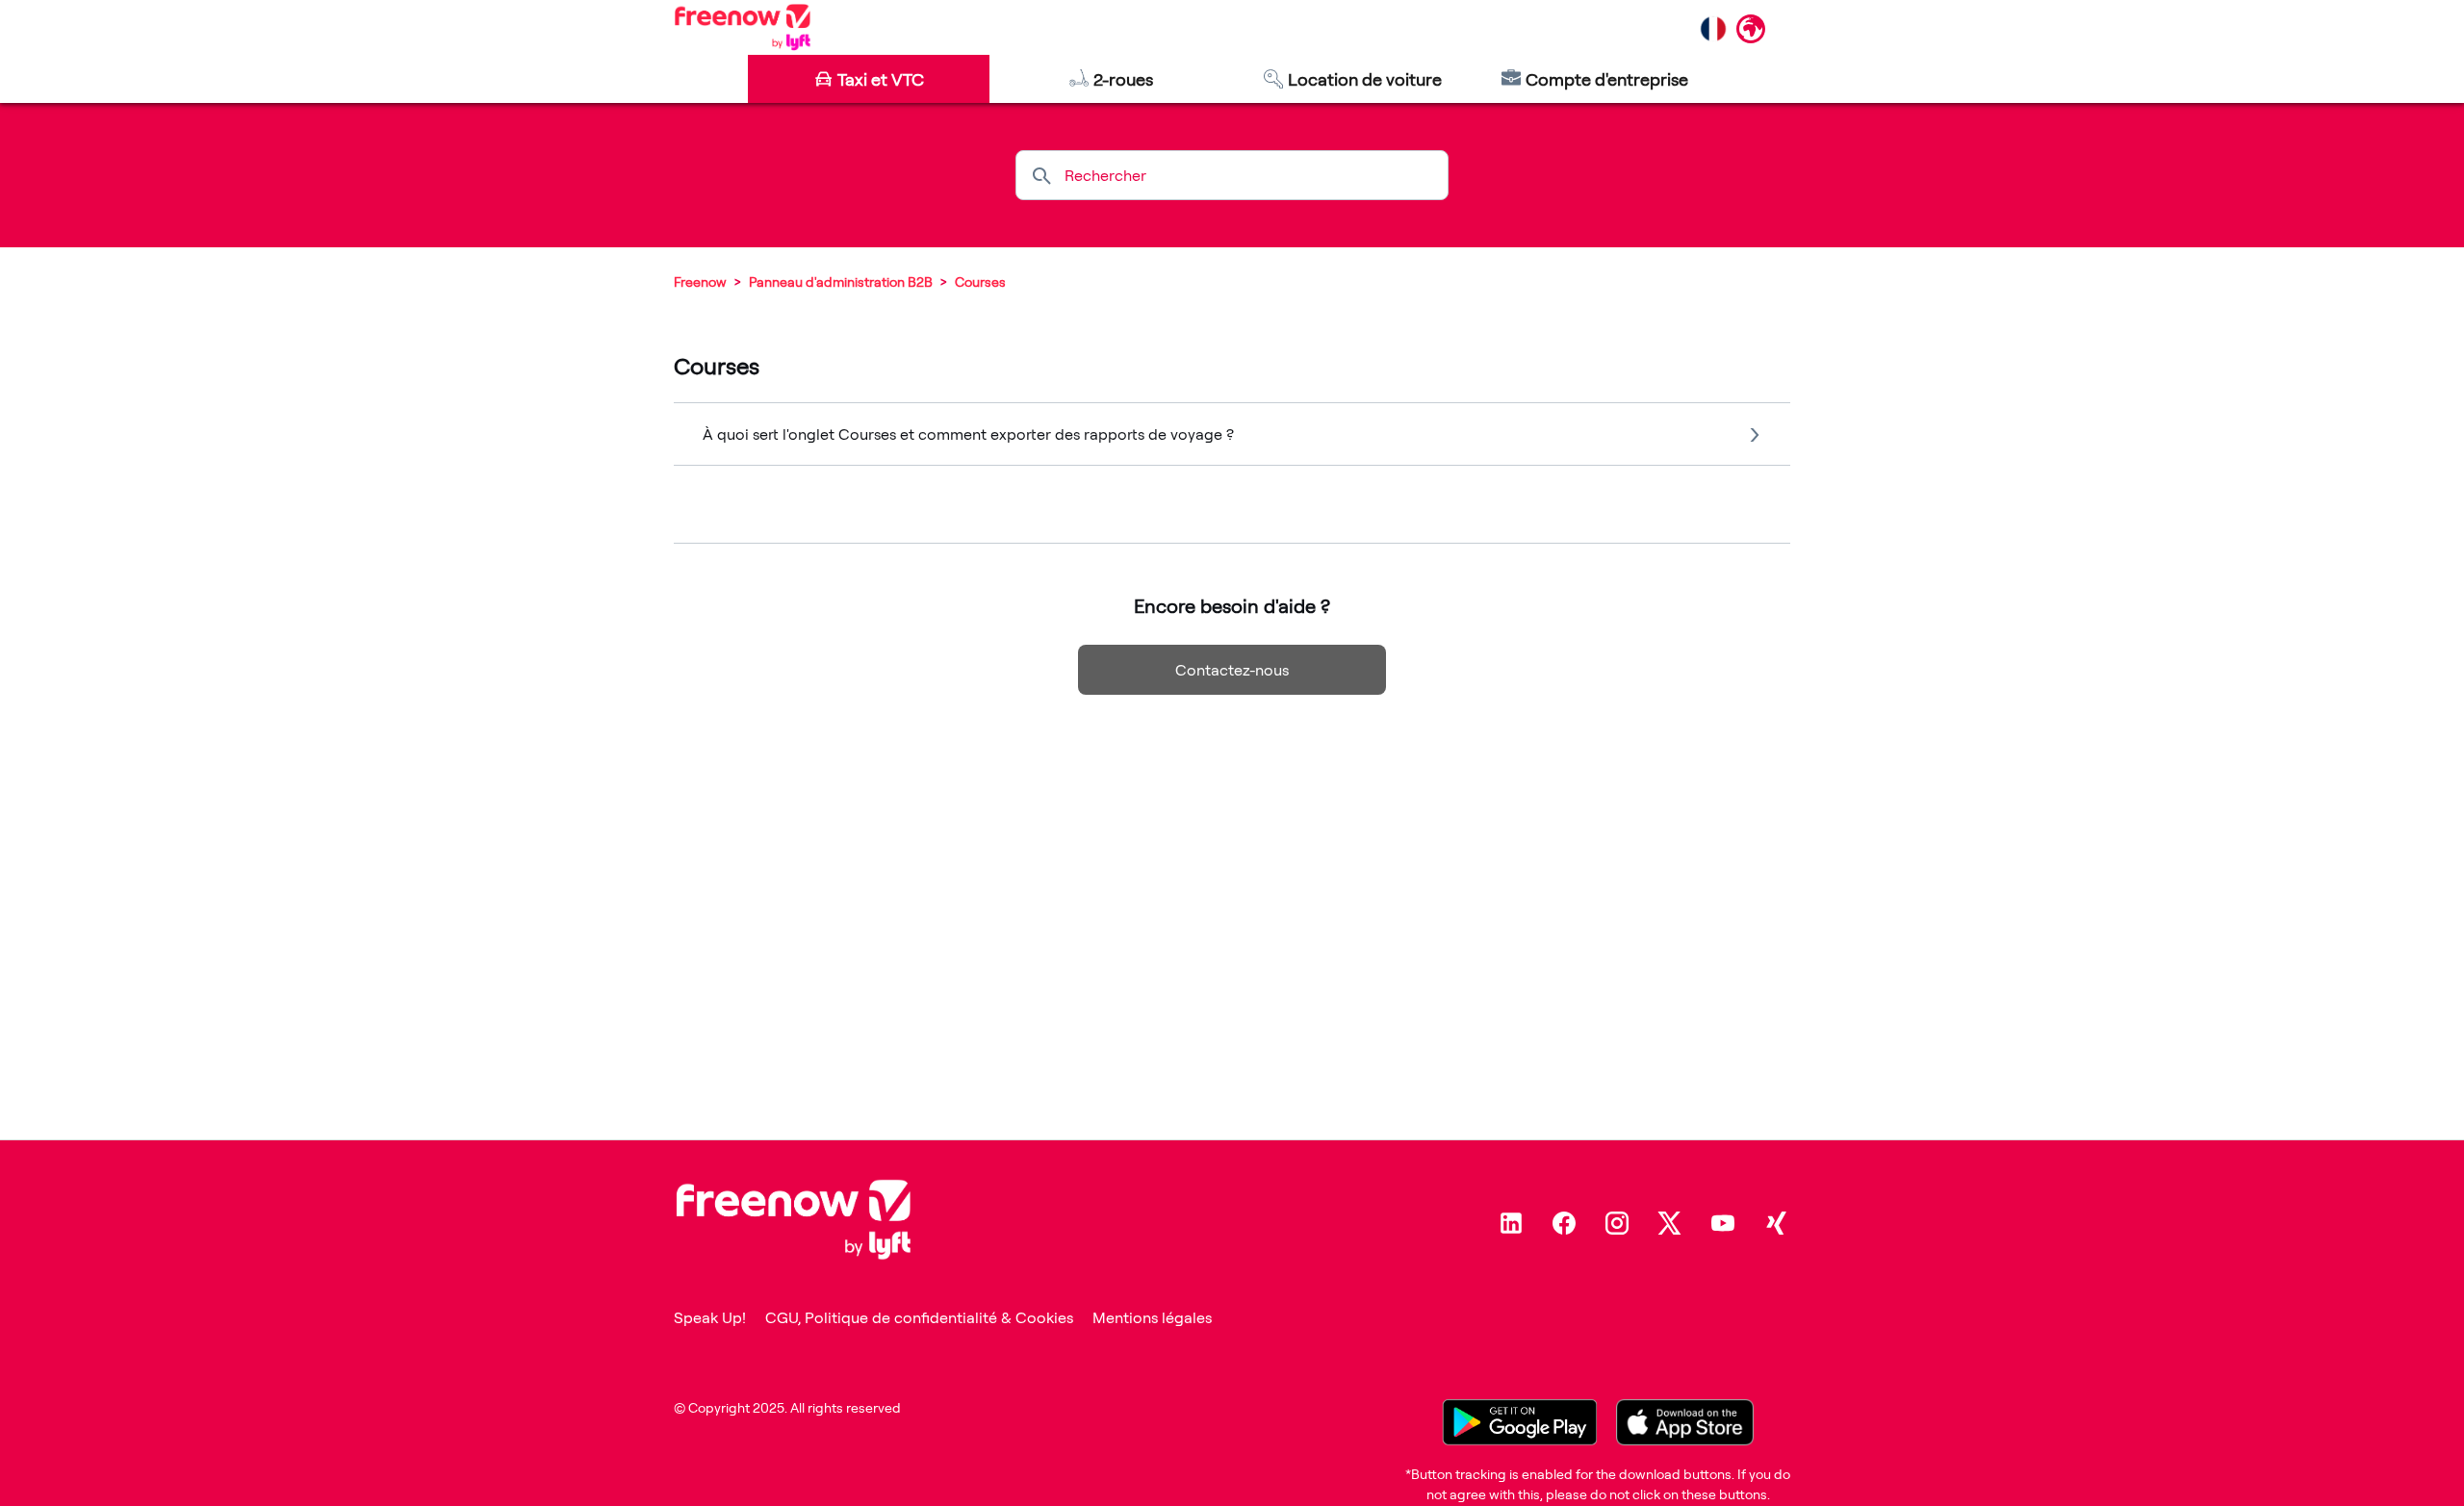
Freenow (700, 281)
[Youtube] (1723, 1223)
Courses (980, 281)
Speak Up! (710, 1317)
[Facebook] (1564, 1223)
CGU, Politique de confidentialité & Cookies (919, 1317)
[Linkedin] (1511, 1223)
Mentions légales (1152, 1317)
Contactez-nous (1232, 670)
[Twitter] (1670, 1223)
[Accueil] (743, 27)
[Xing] (1776, 1223)
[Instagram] (1617, 1223)
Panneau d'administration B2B (841, 281)
